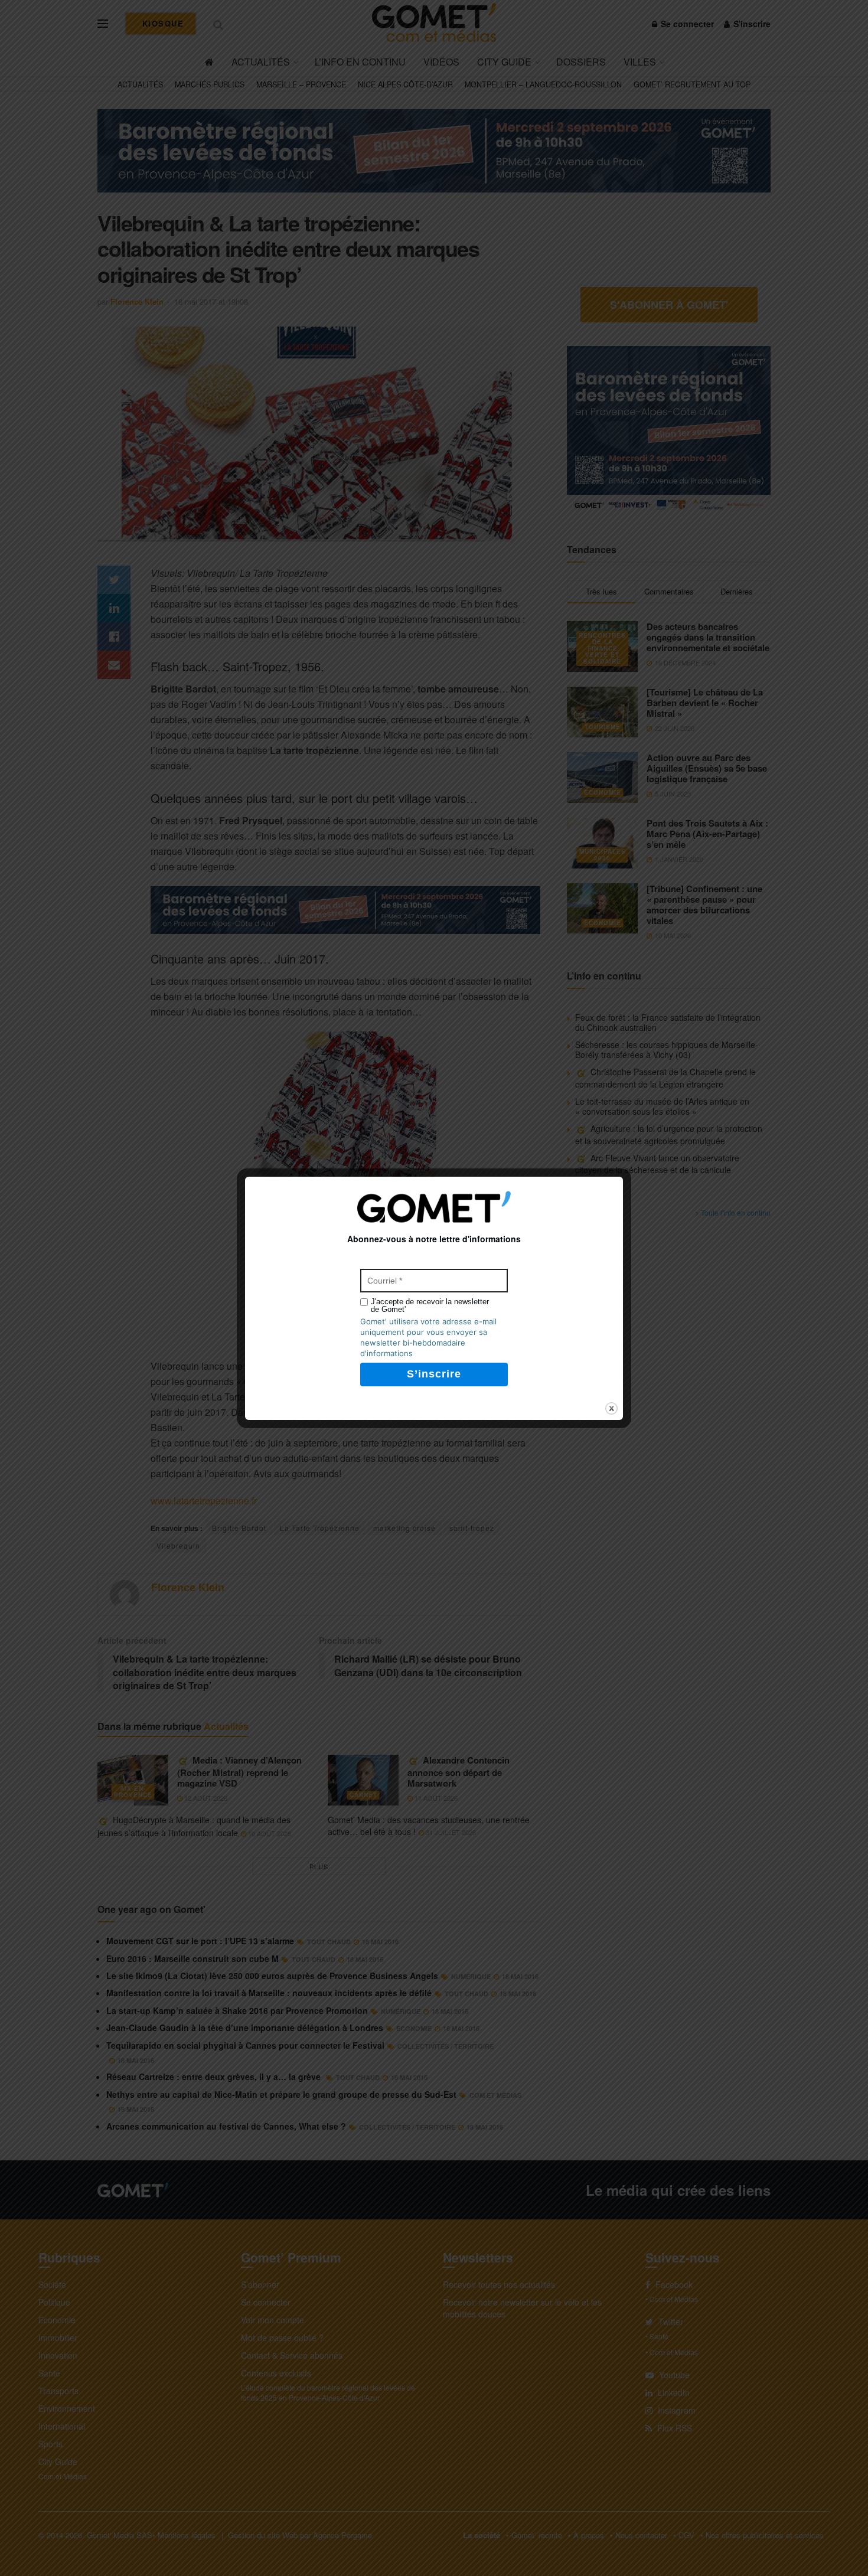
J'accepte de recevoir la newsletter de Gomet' (430, 1305)
